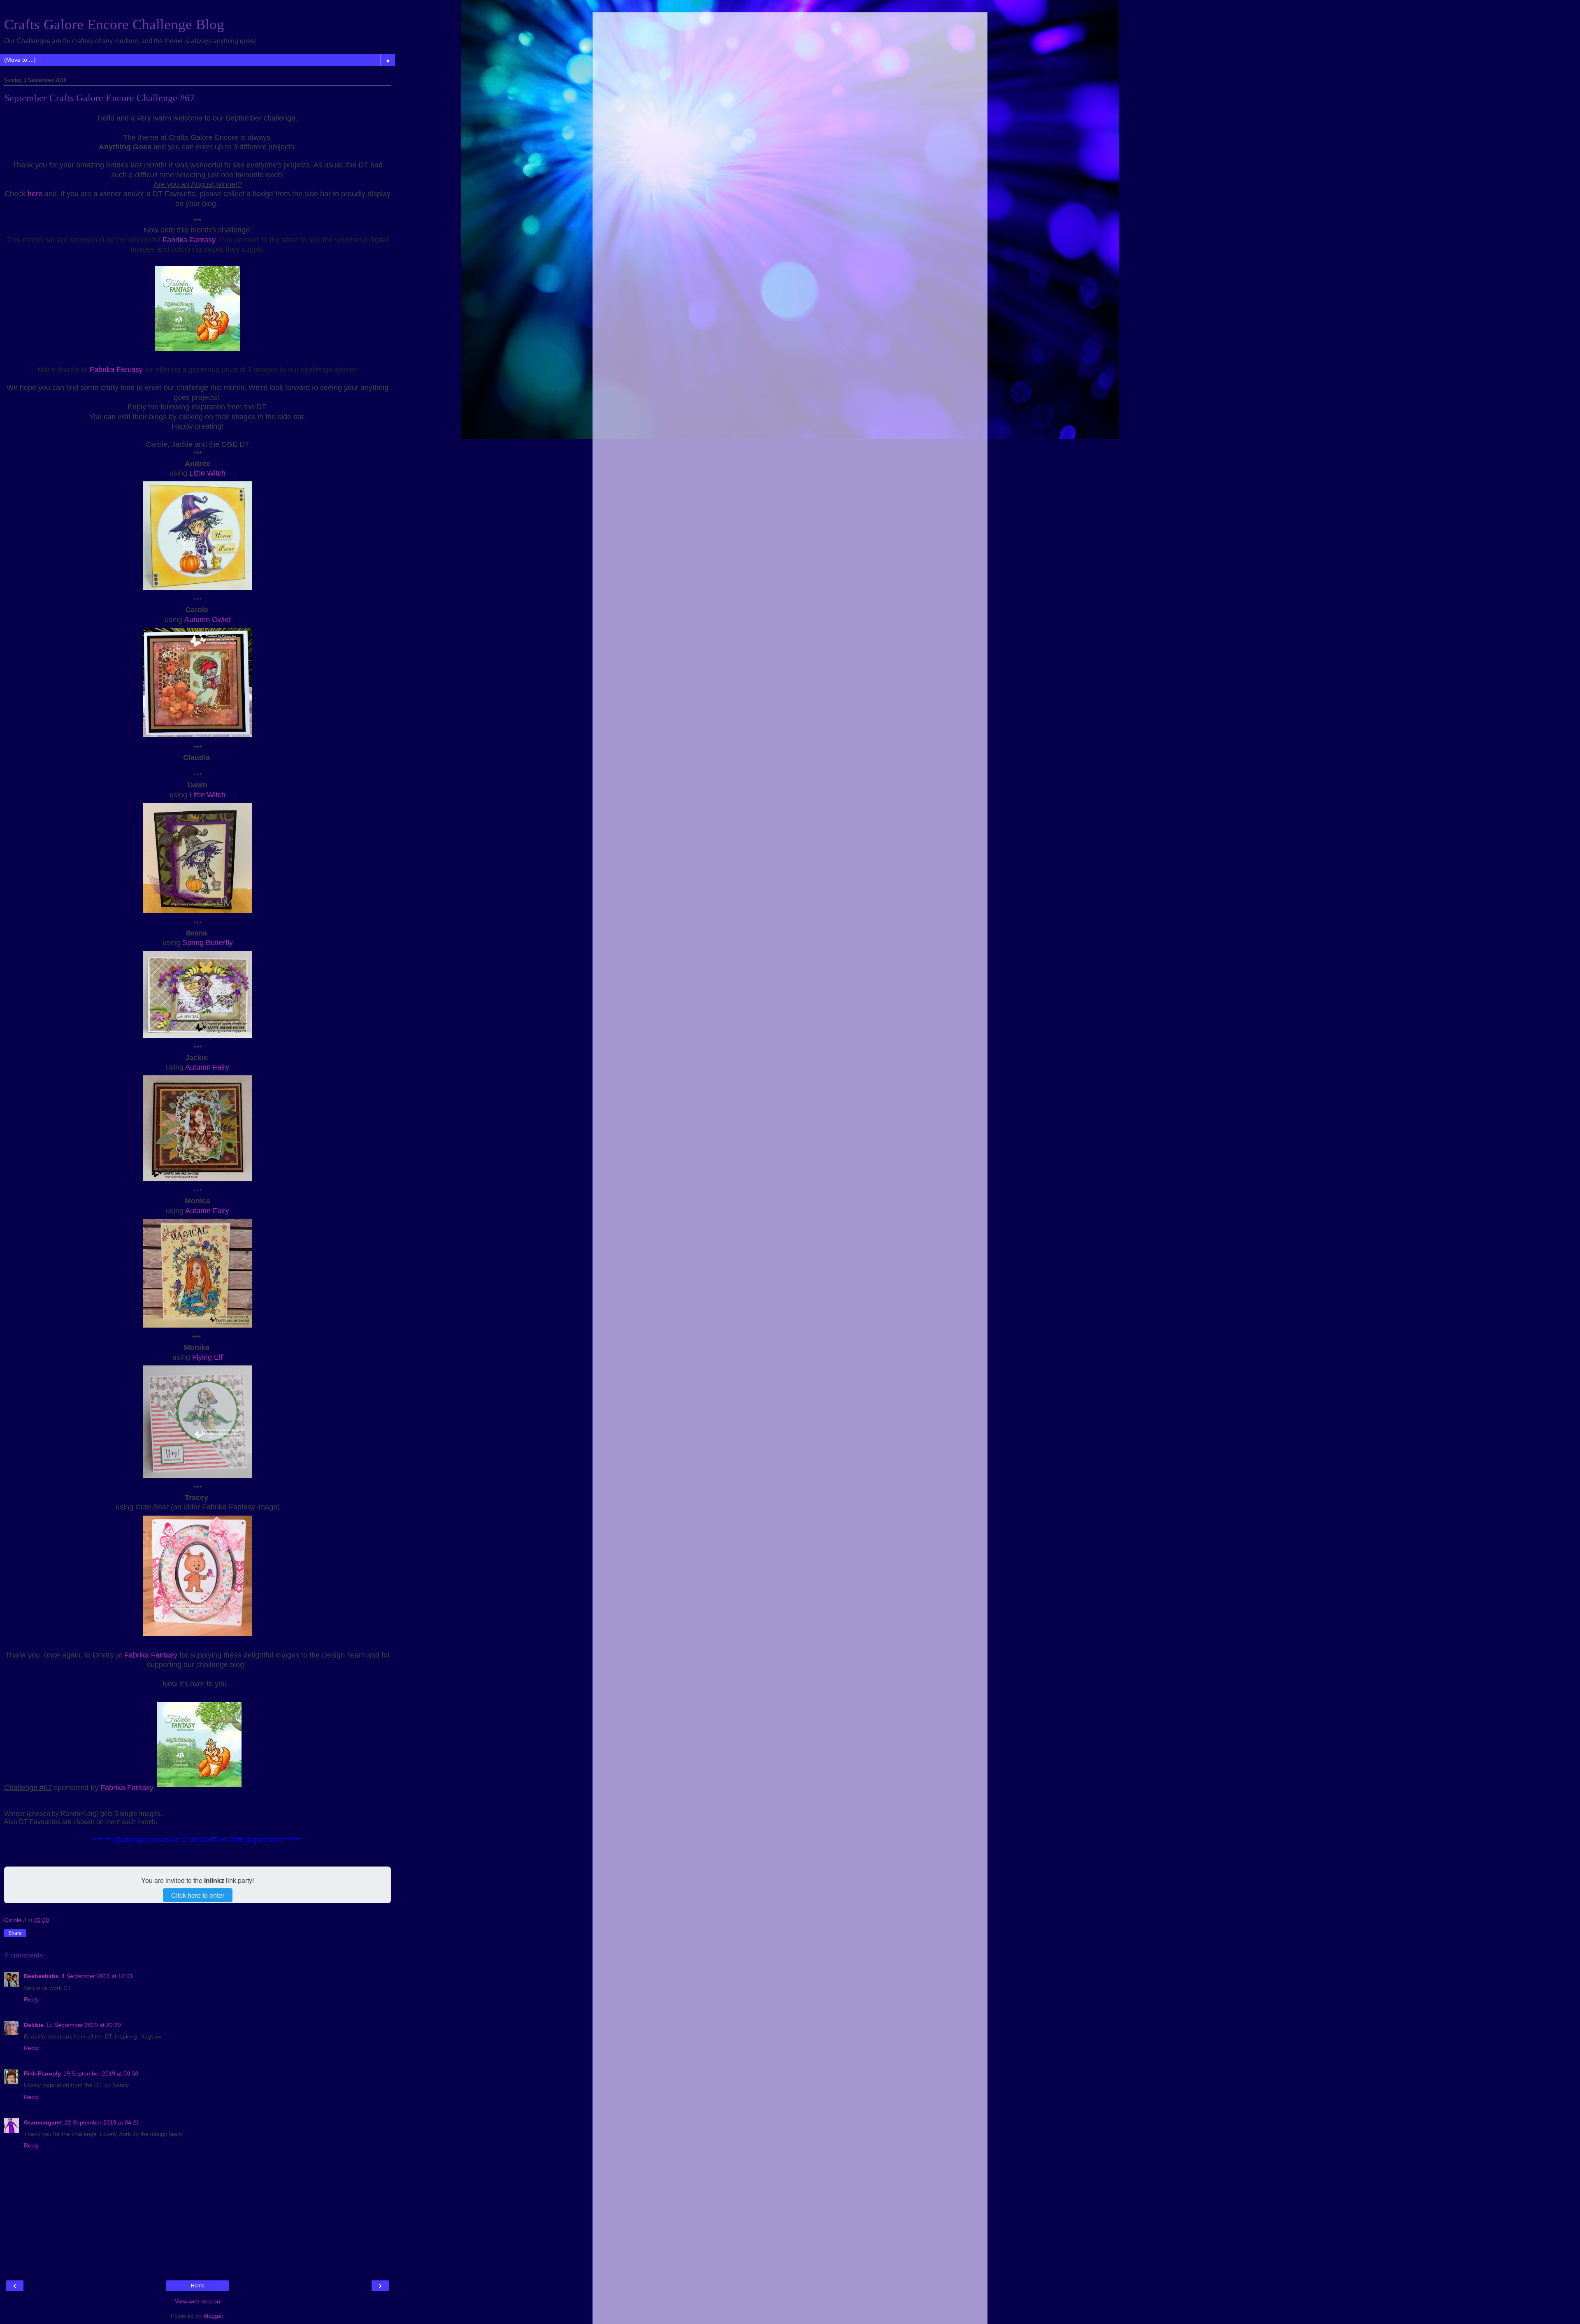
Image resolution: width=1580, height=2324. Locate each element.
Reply (31, 1999)
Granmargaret (43, 2122)
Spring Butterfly (208, 943)
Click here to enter (198, 1895)
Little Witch (207, 473)
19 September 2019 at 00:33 (101, 2073)
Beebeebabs (41, 1976)
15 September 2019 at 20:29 (84, 2025)
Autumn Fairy (207, 1067)
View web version (197, 2301)
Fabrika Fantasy (189, 240)
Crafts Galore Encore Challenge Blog (114, 24)
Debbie (34, 2025)
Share (15, 1933)
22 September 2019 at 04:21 (102, 2122)
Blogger (213, 2316)
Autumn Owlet (208, 620)
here (35, 194)
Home (198, 2286)
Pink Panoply (42, 2073)
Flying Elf (207, 1357)
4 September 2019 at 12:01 (97, 1976)
